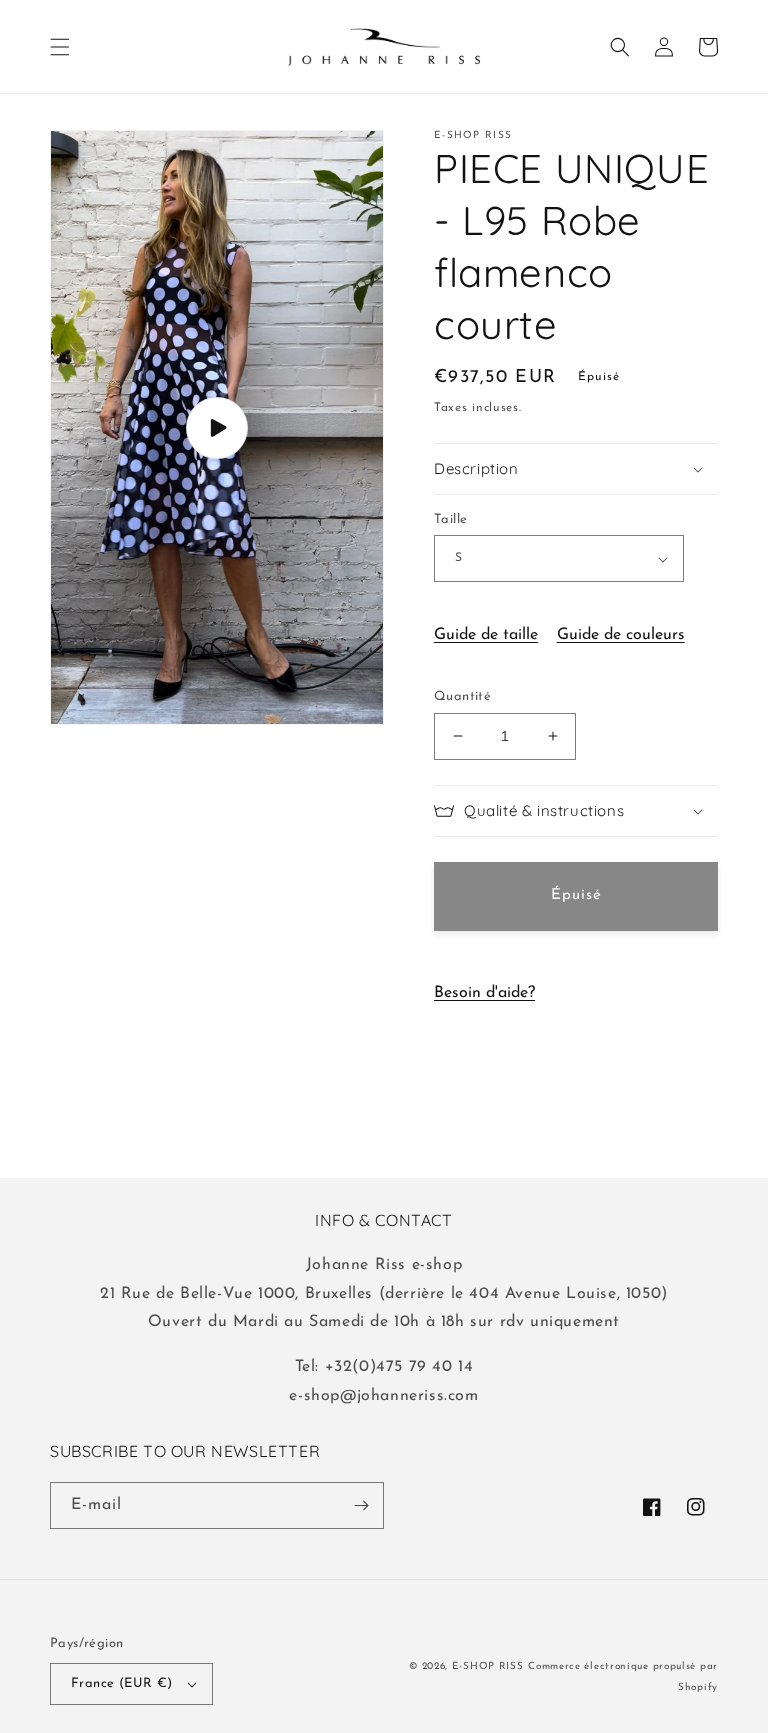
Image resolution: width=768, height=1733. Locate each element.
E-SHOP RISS (488, 1666)
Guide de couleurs (621, 635)
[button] (60, 47)
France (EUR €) (122, 1683)
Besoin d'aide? (484, 993)
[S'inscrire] (361, 1505)
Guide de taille (486, 635)
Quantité (462, 696)
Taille (450, 519)
